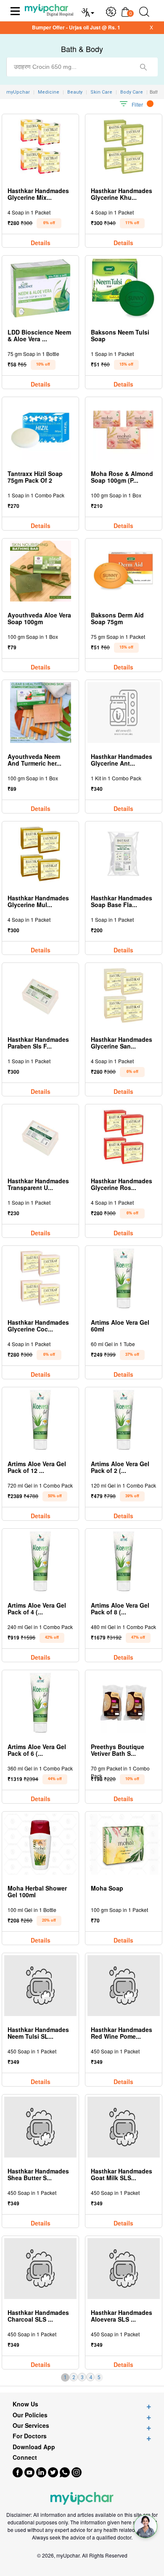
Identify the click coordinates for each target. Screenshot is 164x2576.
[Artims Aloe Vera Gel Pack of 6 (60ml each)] (40, 1703)
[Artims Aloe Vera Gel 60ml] (123, 1278)
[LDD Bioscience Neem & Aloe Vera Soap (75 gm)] (40, 288)
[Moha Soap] (123, 1844)
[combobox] (82, 67)
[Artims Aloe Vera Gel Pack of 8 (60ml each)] (123, 1561)
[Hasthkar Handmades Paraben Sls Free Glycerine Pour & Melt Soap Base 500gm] (40, 995)
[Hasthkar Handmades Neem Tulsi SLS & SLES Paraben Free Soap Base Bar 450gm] (40, 1986)
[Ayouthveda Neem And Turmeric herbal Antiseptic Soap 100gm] (41, 713)
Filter (137, 104)
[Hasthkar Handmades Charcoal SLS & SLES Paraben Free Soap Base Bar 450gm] (40, 2269)
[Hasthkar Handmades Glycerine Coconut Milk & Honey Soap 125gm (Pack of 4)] (40, 1278)
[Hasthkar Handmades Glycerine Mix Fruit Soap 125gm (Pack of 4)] (40, 147)
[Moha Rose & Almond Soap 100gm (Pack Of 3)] (123, 430)
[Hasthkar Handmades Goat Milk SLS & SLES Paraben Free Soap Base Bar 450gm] (123, 2127)
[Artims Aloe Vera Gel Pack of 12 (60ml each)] (40, 1420)
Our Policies (30, 2415)
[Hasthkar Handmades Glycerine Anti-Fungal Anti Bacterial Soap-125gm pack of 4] (123, 713)
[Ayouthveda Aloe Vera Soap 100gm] (41, 571)
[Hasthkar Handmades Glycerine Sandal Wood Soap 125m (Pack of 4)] (123, 995)
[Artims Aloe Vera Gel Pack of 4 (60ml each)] (40, 1561)
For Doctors (30, 2436)
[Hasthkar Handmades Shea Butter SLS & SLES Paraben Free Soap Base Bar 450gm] (40, 2127)
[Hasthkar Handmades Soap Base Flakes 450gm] (123, 854)
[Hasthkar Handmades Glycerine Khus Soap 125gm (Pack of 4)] (123, 147)
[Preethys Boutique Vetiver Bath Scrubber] (123, 1703)
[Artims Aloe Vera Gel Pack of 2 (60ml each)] (123, 1420)
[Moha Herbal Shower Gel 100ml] (40, 1844)
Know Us (25, 2404)
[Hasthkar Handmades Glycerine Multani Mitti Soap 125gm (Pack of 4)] (40, 854)
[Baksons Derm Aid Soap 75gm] (123, 571)
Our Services (31, 2426)
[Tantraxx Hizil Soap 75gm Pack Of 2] (41, 430)
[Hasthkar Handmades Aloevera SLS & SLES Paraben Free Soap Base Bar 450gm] (123, 2269)
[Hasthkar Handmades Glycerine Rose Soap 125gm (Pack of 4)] (123, 1137)
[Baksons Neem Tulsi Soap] (123, 288)
